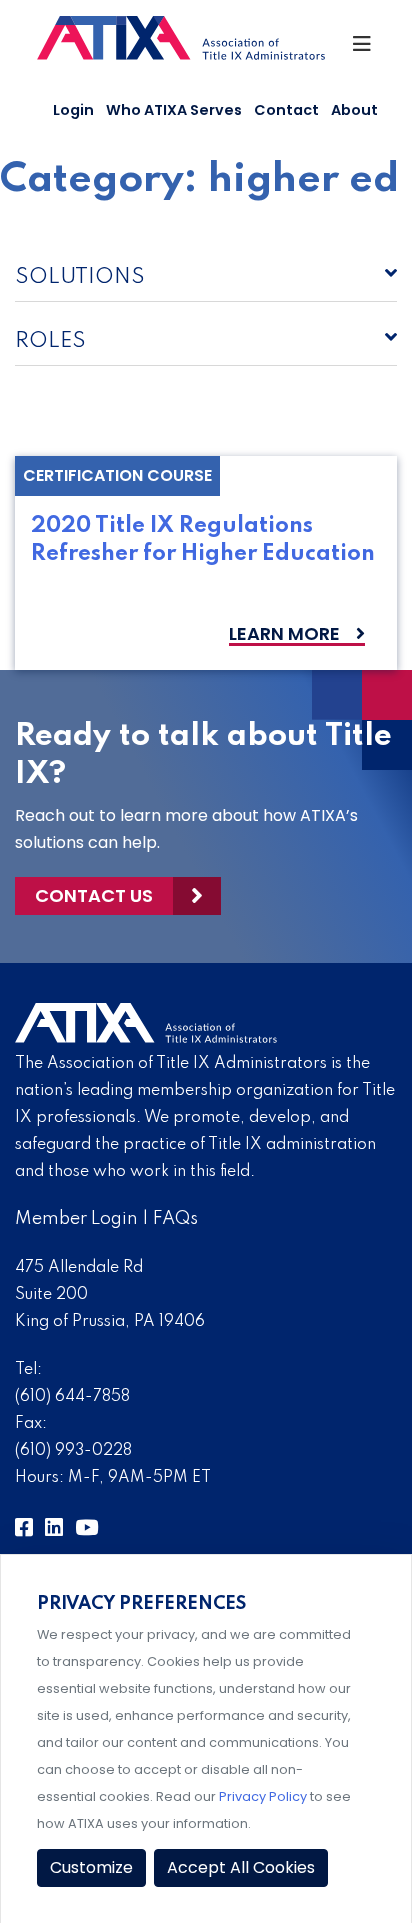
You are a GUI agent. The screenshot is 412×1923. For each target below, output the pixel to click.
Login (73, 110)
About (354, 110)
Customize (91, 1867)
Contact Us (94, 895)
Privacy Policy (263, 1796)
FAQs (175, 1219)
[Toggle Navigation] (363, 49)
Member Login (76, 1219)
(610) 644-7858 (72, 1397)
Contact (286, 110)
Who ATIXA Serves (174, 110)
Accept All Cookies (241, 1867)
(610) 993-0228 (73, 1451)
